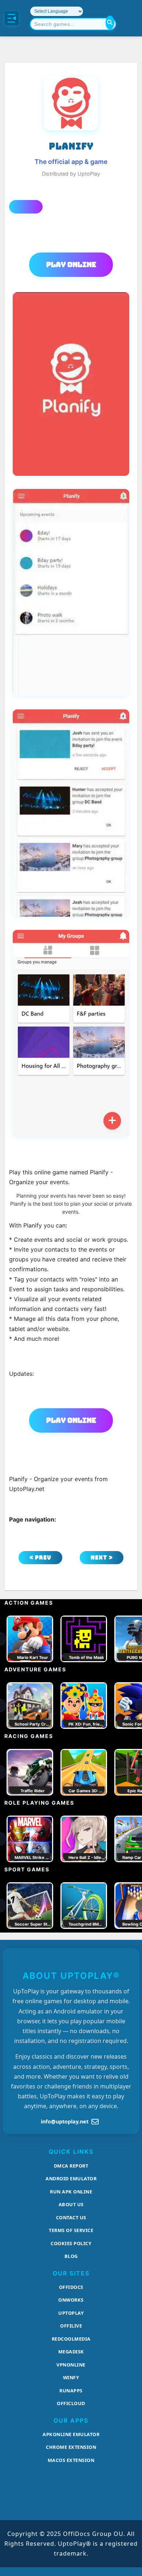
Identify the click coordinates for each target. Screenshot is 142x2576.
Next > (102, 1557)
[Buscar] (110, 23)
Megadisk (71, 2352)
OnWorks (71, 2300)
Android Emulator (71, 2178)
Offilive (71, 2326)
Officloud (71, 2403)
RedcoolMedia (71, 2339)
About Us (71, 2204)
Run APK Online (71, 2192)
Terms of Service (71, 2230)
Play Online (71, 265)
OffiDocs (71, 2287)
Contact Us (71, 2217)
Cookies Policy (71, 2243)
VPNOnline (71, 2365)
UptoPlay (71, 2313)
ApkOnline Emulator (71, 2434)
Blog (71, 2256)
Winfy (71, 2377)
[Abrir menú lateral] (12, 18)
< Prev (40, 1557)
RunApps (71, 2391)
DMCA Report (71, 2166)
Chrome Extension (71, 2447)
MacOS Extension (71, 2460)
